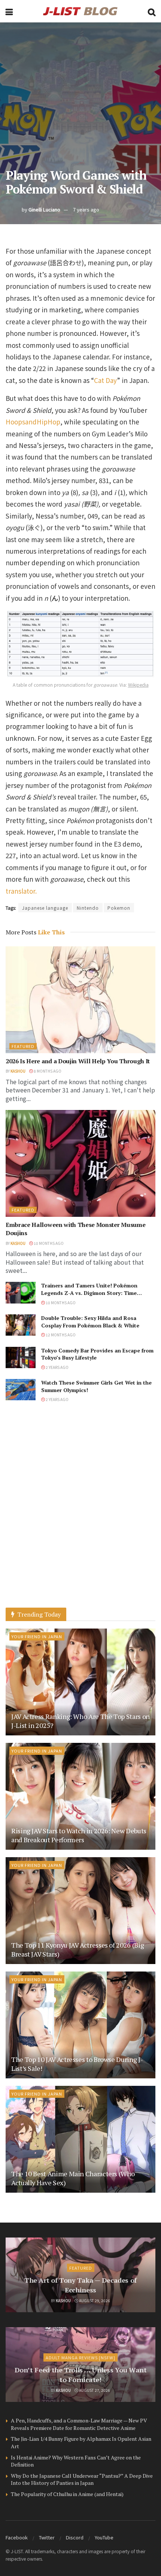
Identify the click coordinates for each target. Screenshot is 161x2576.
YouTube (104, 2537)
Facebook (17, 2537)
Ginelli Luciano (44, 209)
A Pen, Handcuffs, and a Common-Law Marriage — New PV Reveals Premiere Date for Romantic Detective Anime (79, 2424)
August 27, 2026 (94, 2390)
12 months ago (60, 1335)
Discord (75, 2537)
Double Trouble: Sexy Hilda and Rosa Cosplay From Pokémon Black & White (90, 1322)
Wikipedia (138, 685)
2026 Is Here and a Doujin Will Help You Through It (78, 1061)
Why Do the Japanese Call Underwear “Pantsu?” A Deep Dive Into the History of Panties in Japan (82, 2479)
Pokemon (119, 908)
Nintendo (88, 908)
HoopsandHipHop (33, 422)
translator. (21, 891)
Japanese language (45, 908)
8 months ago (47, 1071)
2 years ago (57, 1367)
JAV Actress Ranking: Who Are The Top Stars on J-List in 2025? (80, 1721)
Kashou (18, 1071)
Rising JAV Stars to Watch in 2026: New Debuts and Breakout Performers (79, 1835)
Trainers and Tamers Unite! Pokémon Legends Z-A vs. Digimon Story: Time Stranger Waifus (89, 1293)
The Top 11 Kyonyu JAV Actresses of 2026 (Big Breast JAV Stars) (78, 1949)
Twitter (47, 2537)
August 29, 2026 (94, 2300)
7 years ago (86, 209)
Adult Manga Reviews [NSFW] (80, 2357)
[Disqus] (80, 1512)
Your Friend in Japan (37, 1636)
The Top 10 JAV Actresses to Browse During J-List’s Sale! (77, 2064)
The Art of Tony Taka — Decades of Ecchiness (80, 2285)
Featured (23, 1046)
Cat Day (105, 380)
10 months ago (48, 1243)
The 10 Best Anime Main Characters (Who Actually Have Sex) (73, 2178)
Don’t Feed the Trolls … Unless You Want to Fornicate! (81, 2374)
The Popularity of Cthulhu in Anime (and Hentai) (67, 2494)
